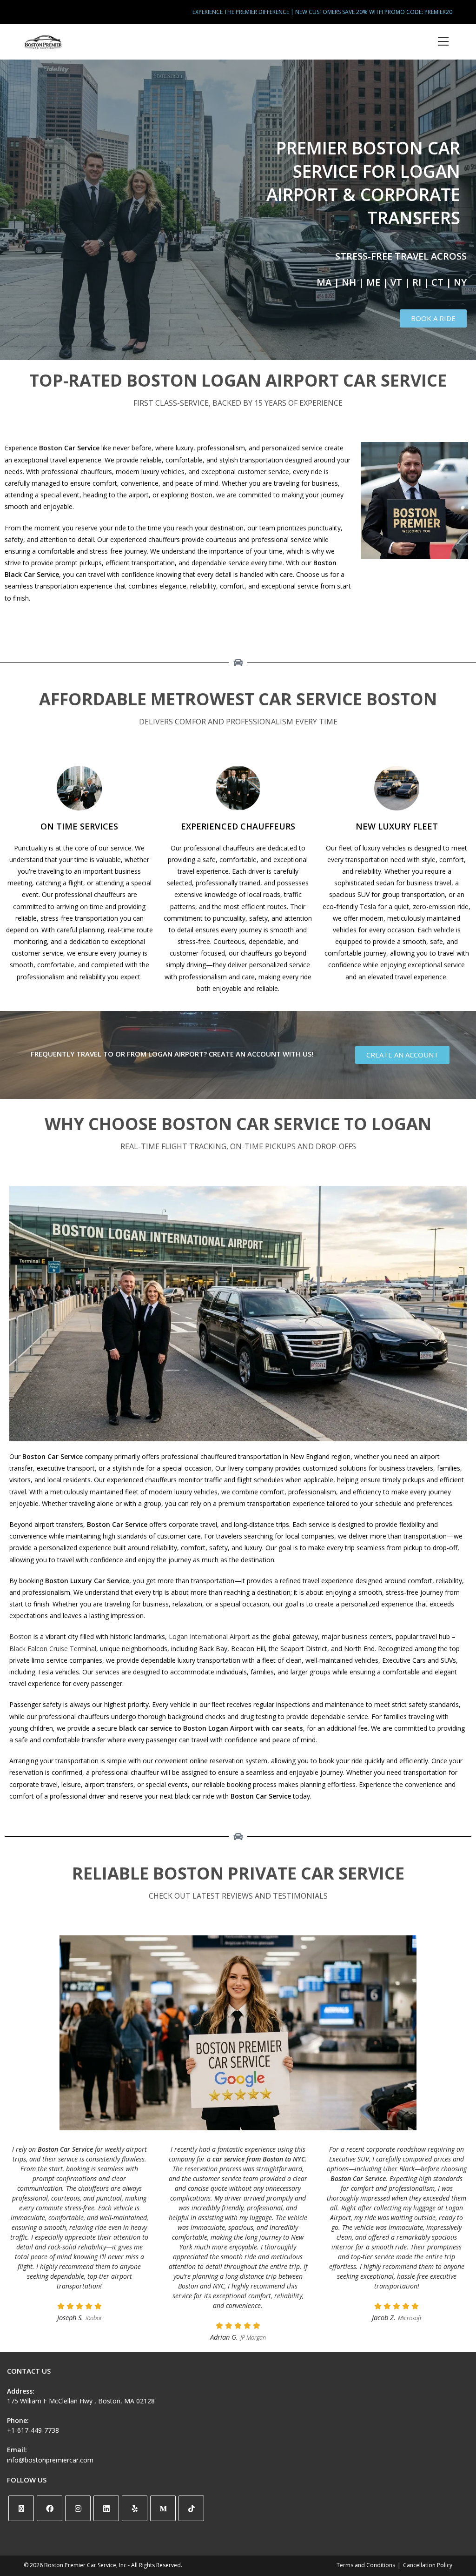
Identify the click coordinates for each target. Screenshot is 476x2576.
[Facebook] (50, 2508)
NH (349, 282)
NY (460, 282)
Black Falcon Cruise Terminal (53, 1649)
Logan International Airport (210, 1636)
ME (373, 282)
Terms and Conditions (366, 2565)
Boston (20, 1636)
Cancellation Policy (428, 2565)
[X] (21, 2508)
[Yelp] (135, 2508)
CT (437, 282)
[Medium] (163, 2508)
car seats (287, 1728)
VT (396, 282)
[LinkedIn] (106, 2508)
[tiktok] (191, 2508)
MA (324, 282)
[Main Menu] (443, 42)
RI (417, 282)
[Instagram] (78, 2508)
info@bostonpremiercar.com (50, 2460)
